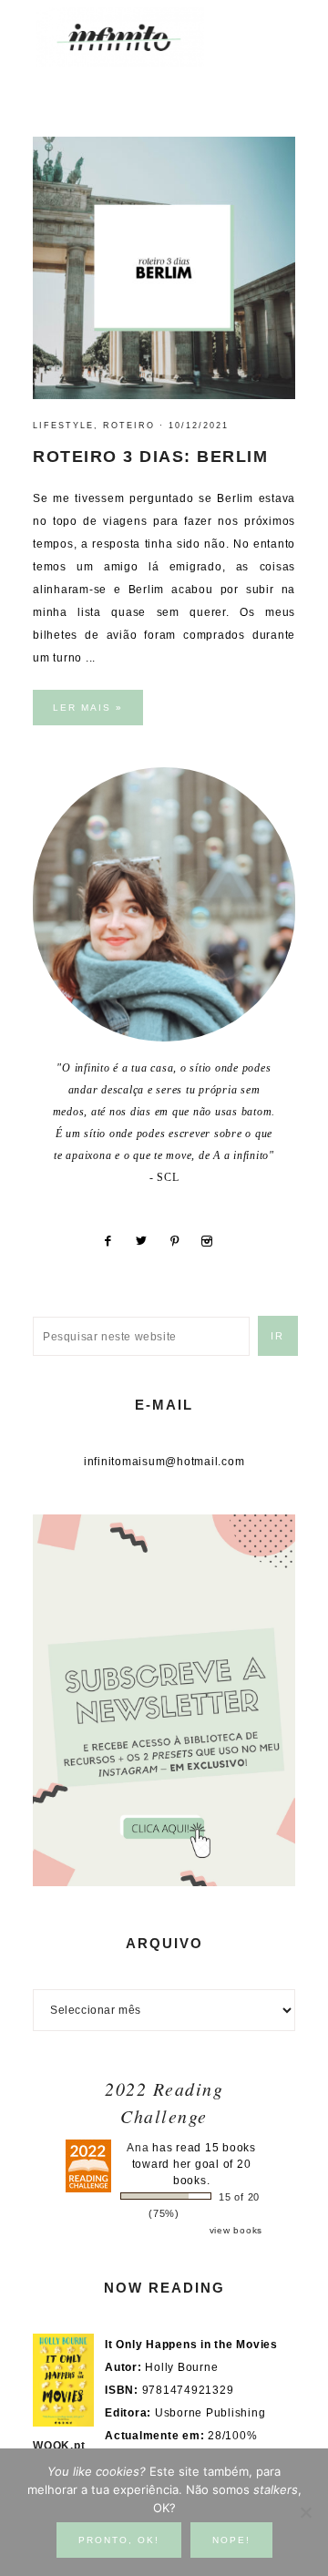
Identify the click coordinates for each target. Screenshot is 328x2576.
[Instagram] (214, 1241)
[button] (274, 28)
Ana (138, 2148)
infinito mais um (139, 37)
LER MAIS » (88, 708)
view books (236, 2230)
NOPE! (231, 2540)
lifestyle (63, 426)
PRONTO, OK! (119, 2540)
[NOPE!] (305, 2512)
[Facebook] (114, 1241)
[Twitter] (148, 1241)
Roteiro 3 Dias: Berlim (150, 457)
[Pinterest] (181, 1241)
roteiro (129, 426)
